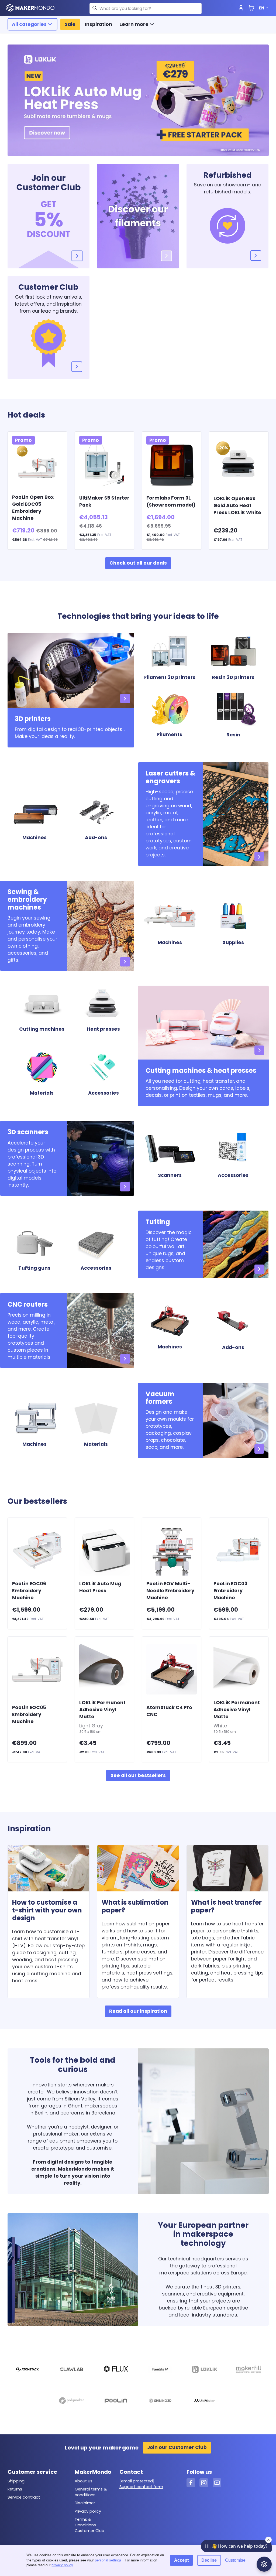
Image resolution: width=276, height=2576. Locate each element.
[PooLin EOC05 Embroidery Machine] (37, 1670)
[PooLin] (116, 2402)
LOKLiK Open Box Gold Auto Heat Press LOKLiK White (237, 505)
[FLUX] (116, 2370)
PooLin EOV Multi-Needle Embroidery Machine (170, 1591)
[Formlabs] (160, 2370)
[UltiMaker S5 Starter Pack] (104, 464)
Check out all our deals (138, 563)
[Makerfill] (249, 2370)
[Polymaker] (72, 2402)
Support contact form (141, 2487)
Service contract (24, 2497)
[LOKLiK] (204, 2370)
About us (84, 2481)
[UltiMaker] (204, 2402)
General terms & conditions (91, 2492)
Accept (181, 2560)
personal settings (108, 2560)
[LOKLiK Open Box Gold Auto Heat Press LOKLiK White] (239, 464)
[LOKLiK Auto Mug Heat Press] (104, 1551)
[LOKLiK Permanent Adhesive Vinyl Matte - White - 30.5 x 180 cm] (239, 1670)
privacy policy (62, 2565)
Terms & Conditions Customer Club (89, 2525)
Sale (70, 24)
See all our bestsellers (138, 1775)
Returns (15, 2489)
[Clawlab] (72, 2370)
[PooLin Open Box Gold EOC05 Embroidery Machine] (37, 464)
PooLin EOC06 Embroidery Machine (29, 1591)
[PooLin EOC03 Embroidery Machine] (239, 1551)
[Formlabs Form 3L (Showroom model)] (172, 464)
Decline (209, 2560)
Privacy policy (88, 2511)
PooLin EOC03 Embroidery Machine (230, 1591)
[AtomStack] (27, 2370)
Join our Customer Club (177, 2447)
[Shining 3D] (160, 2402)
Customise (235, 2560)
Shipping (16, 2481)
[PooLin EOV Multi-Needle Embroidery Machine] (172, 1551)
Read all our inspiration (138, 2011)
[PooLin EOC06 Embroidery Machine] (37, 1551)
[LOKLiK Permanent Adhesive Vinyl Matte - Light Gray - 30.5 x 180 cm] (104, 1670)
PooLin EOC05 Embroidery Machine (29, 1714)
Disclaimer (85, 2503)
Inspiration (99, 24)
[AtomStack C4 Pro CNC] (172, 1670)
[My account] (241, 8)
